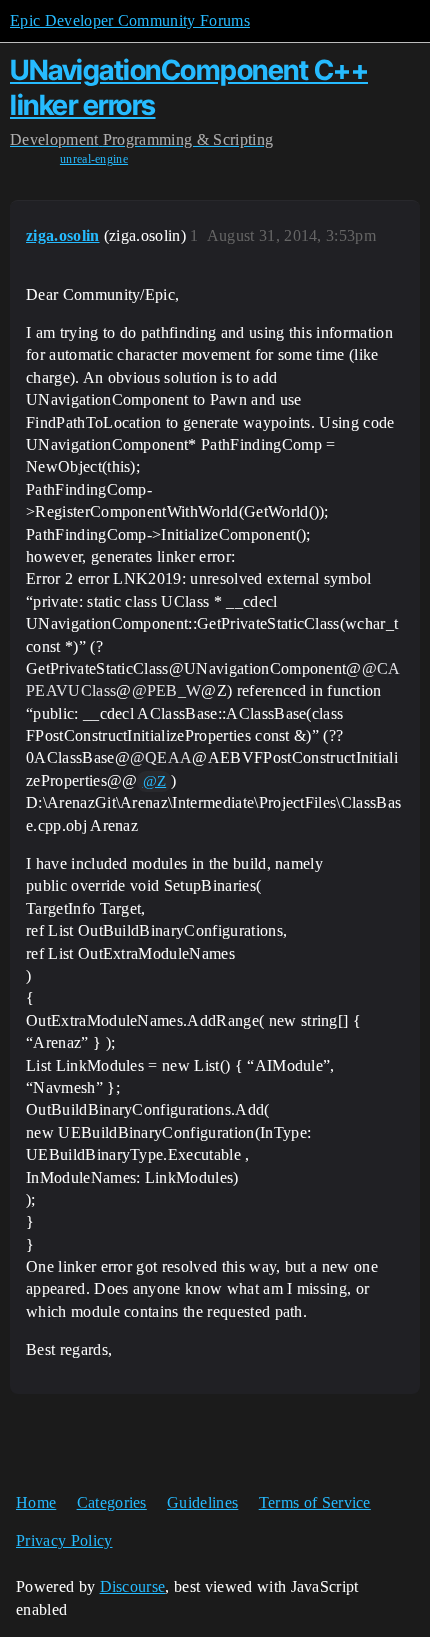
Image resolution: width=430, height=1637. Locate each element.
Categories (112, 1502)
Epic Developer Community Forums (130, 20)
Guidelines (202, 1502)
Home (36, 1502)
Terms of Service (315, 1502)
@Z (155, 781)
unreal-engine (94, 159)
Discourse (133, 1586)
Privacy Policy (64, 1540)
